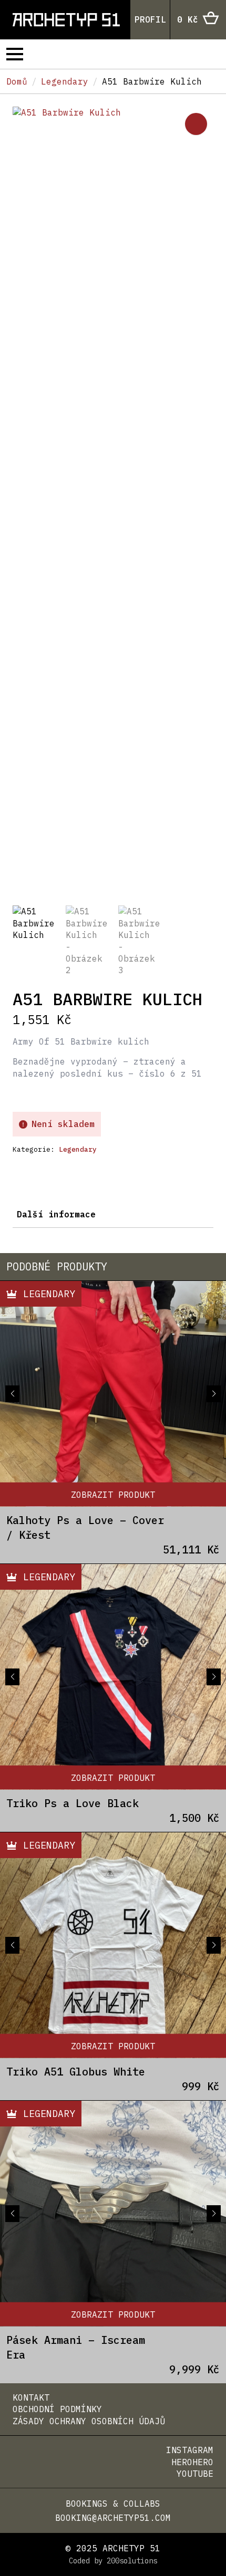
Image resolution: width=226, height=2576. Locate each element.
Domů (17, 81)
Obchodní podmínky (57, 2409)
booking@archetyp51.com (113, 2518)
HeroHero (192, 2462)
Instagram (190, 2450)
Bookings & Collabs (113, 2504)
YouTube (195, 2474)
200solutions (132, 2561)
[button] (196, 124)
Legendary (65, 81)
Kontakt (31, 2397)
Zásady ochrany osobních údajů (89, 2421)
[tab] (56, 1214)
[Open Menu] (15, 54)
